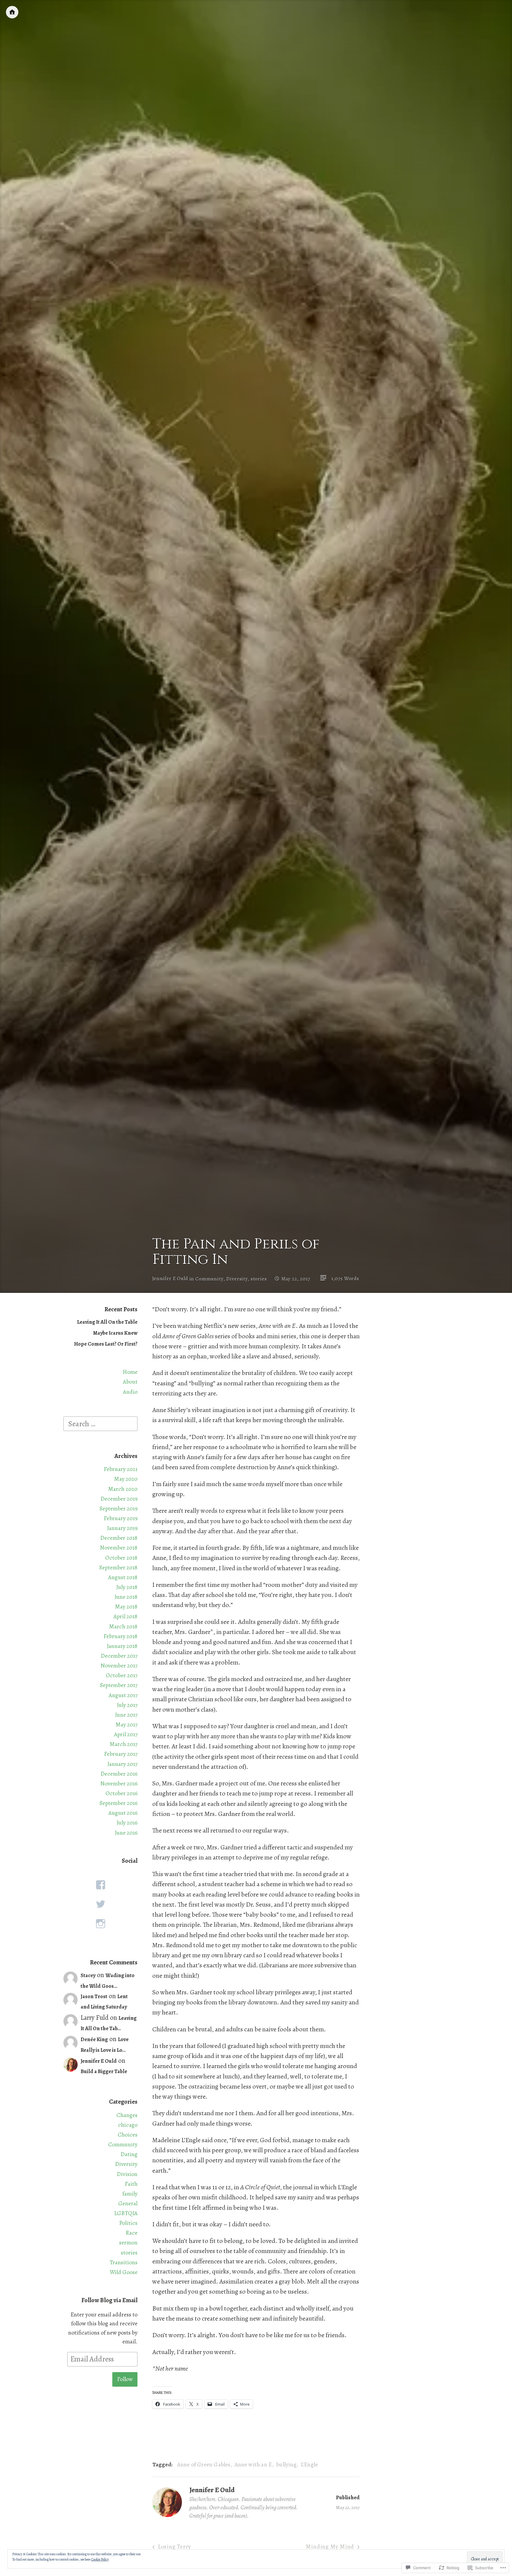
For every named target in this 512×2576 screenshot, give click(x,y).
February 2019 (121, 1518)
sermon (128, 2242)
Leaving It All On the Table (107, 1322)
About (130, 1382)
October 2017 (122, 1675)
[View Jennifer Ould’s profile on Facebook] (100, 1885)
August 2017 (123, 1695)
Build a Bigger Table (104, 2071)
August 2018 (123, 1577)
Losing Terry (175, 2547)
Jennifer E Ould (170, 1279)
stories (259, 1279)
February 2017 (121, 1754)
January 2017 (122, 1764)
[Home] (12, 12)
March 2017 (124, 1744)
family (130, 2194)
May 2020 (126, 1479)
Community (209, 1279)
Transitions (124, 2262)
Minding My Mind (330, 2547)
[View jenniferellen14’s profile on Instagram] (100, 1924)
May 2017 (127, 1724)
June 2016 (126, 1833)
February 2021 (121, 1469)
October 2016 (121, 1793)
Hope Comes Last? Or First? (106, 1344)
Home (130, 1372)
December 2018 (119, 1538)
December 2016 (119, 1774)
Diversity (237, 1279)
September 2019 (119, 1508)
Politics (128, 2223)
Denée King (94, 2039)
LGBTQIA (126, 2213)
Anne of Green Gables (204, 2464)
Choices (128, 2135)
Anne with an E (253, 2464)
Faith (131, 2184)
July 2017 (127, 1705)
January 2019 (122, 1528)
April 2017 (126, 1734)
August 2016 (123, 1813)
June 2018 (126, 1597)
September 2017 (119, 1685)
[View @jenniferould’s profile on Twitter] (100, 1904)
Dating (129, 2154)
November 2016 (119, 1783)
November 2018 (119, 1548)
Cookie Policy (100, 2559)
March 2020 (123, 1489)
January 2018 (122, 1646)
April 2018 (125, 1616)
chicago (128, 2125)
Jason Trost (94, 1996)
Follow (125, 2379)
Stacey (88, 1975)
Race (132, 2233)
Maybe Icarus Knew (115, 1333)
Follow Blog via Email (109, 2300)
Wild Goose (124, 2272)
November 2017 (119, 1666)
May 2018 (126, 1607)
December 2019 (119, 1499)
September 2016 (119, 1803)
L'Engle (309, 2464)
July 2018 (127, 1587)
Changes (127, 2115)
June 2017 (126, 1715)
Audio (130, 1392)
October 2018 (121, 1558)
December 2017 (119, 1656)
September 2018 (118, 1567)
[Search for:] (100, 1423)
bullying (286, 2464)
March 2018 (123, 1626)
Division (127, 2174)
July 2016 (127, 1823)
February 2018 (120, 1636)
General (128, 2203)
